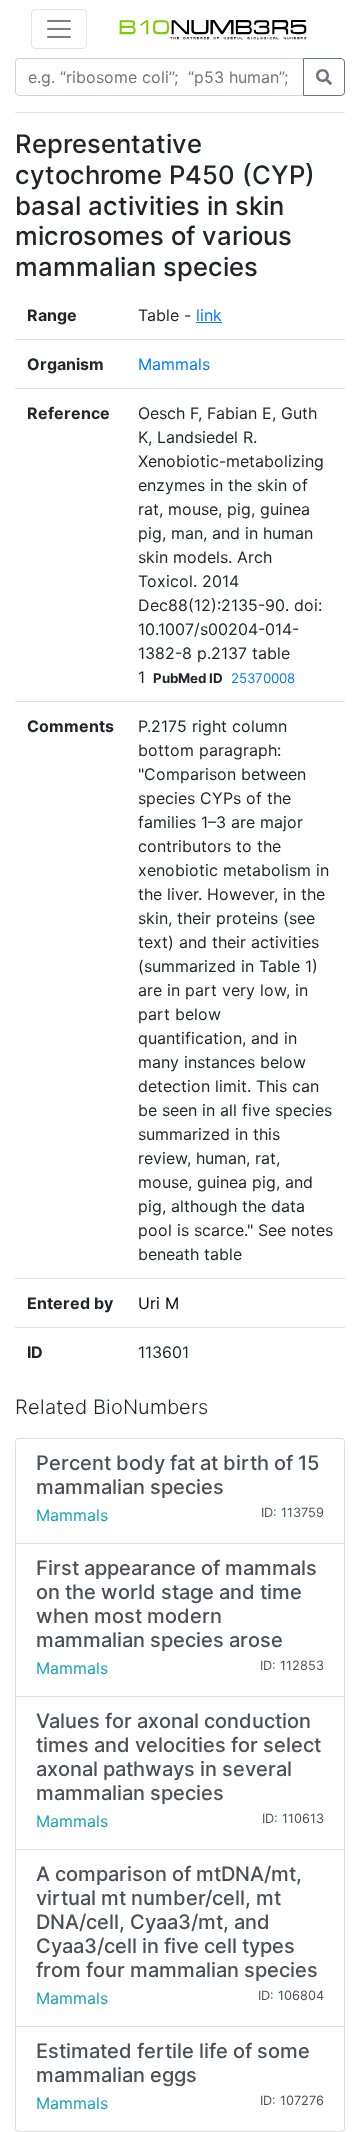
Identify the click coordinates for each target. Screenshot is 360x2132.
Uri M (158, 1303)
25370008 (263, 678)
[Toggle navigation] (59, 29)
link (209, 315)
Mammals (174, 364)
